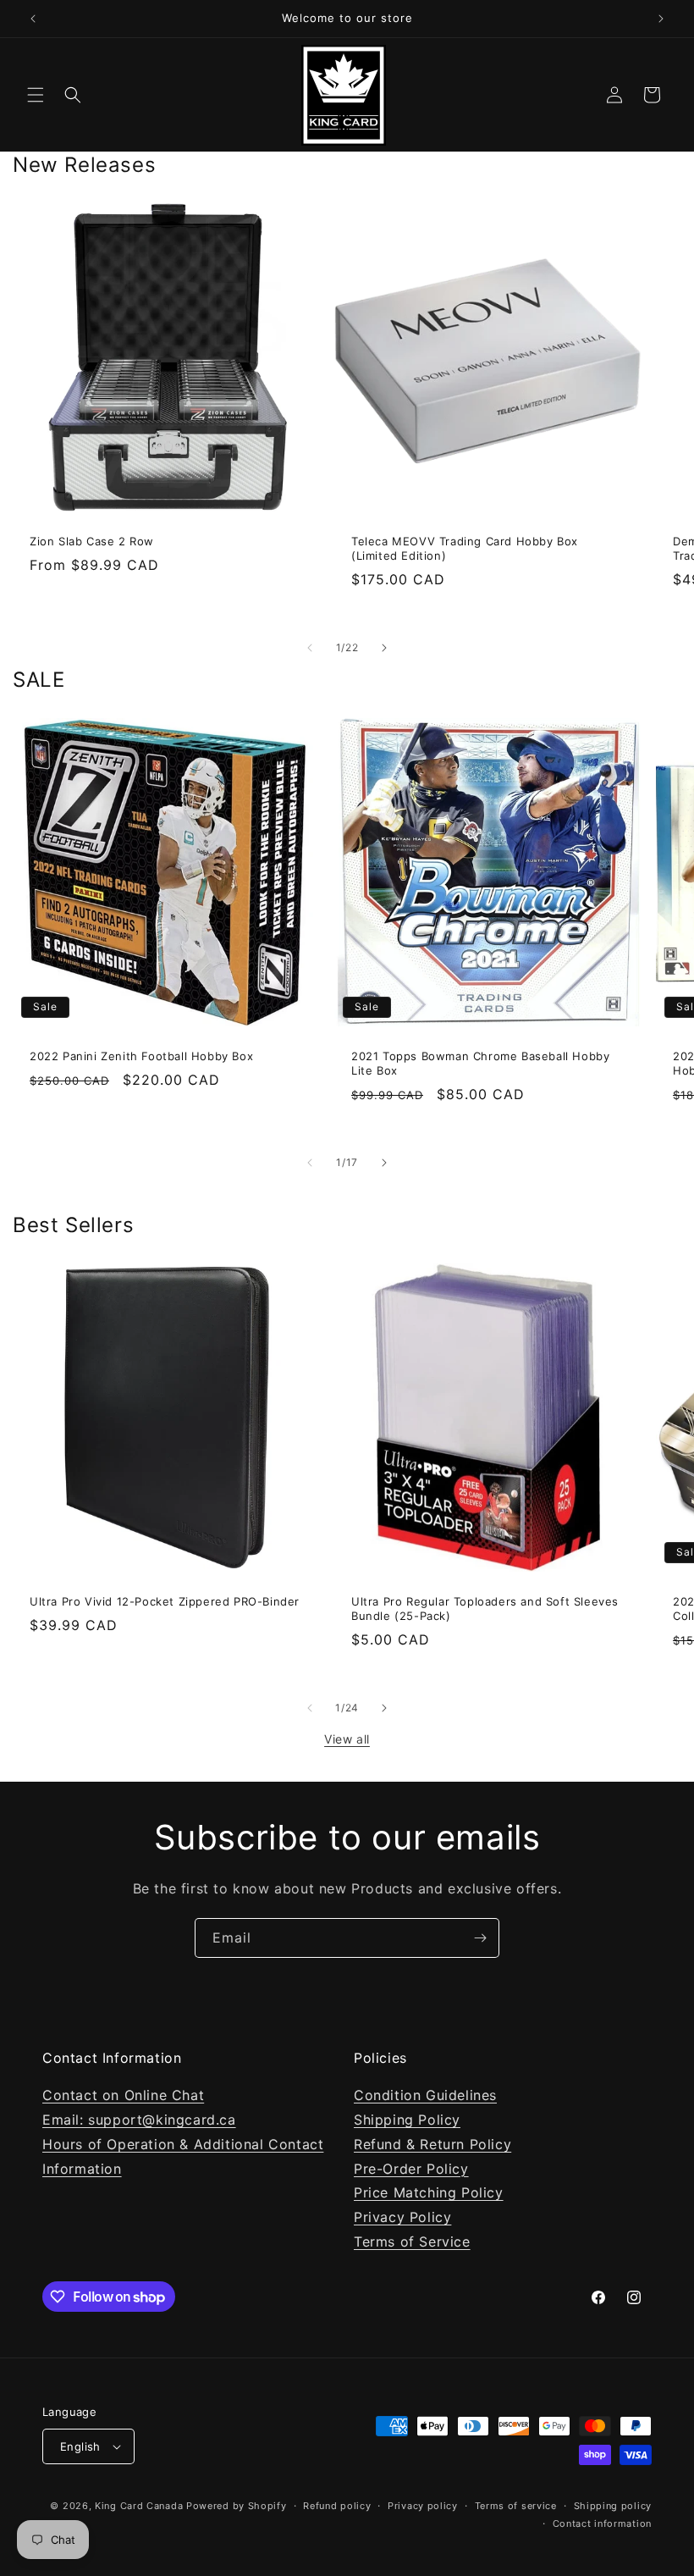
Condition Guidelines (425, 2095)
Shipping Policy (407, 2120)
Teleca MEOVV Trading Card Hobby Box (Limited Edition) (465, 548)
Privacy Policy (402, 2217)
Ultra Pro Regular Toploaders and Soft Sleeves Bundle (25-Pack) (485, 1609)
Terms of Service (412, 2242)
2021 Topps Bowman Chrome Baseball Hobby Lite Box (480, 1063)
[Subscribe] (480, 1938)
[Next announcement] (661, 19)
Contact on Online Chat (123, 2095)
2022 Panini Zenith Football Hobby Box (141, 1056)
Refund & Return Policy (432, 2144)
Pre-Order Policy (411, 2169)
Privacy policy (423, 2506)
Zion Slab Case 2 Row (92, 541)
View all (347, 1739)
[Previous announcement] (33, 19)
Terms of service (516, 2506)
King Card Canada (139, 2506)
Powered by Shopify (237, 2506)
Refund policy (337, 2506)
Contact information (602, 2523)
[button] (36, 95)
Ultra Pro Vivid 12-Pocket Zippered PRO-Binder (165, 1601)
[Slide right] (384, 648)
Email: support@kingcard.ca (139, 2120)
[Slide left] (310, 648)
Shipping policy (613, 2506)
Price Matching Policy (429, 2192)
